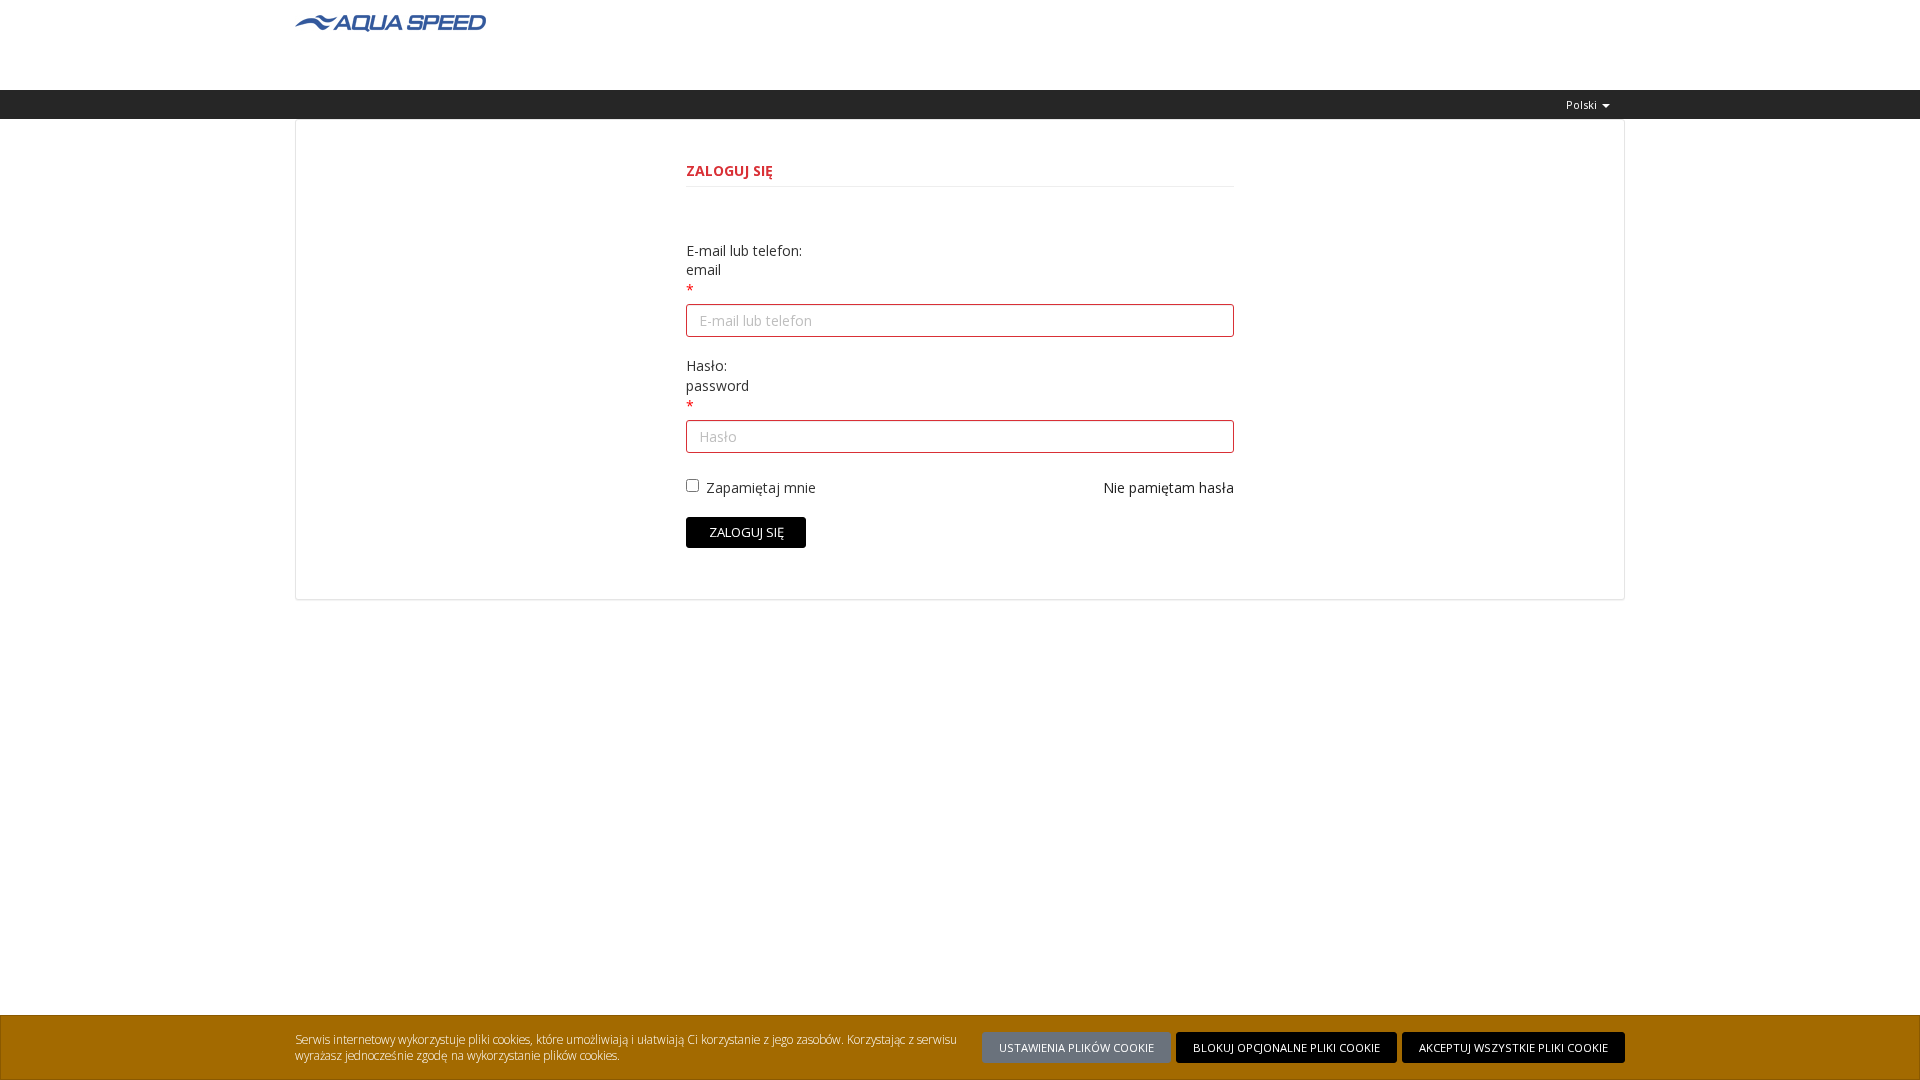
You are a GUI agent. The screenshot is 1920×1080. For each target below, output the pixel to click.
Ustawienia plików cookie (1076, 1047)
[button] (1588, 104)
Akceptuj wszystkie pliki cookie (1513, 1047)
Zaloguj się (746, 532)
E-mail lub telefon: (744, 260)
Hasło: (717, 375)
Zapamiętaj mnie (761, 487)
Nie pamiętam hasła (1168, 487)
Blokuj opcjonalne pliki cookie (1286, 1047)
